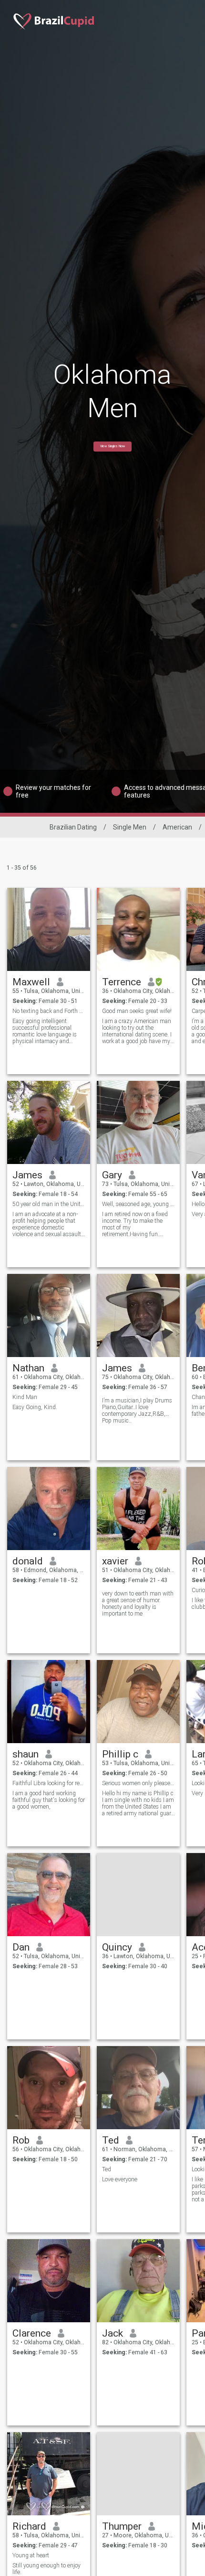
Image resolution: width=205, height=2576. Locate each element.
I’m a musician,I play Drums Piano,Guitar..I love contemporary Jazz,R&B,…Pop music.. (137, 1411)
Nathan (28, 1368)
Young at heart (31, 2555)
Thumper (122, 2526)
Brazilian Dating (73, 827)
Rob (21, 2140)
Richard (29, 2526)
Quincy (117, 1947)
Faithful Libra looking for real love (49, 1783)
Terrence (122, 982)
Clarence (32, 2333)
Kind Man (25, 1397)
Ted (111, 2140)
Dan (21, 1947)
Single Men (130, 827)
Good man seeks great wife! (137, 1011)
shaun (26, 1754)
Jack (113, 2333)
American (177, 827)
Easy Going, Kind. (35, 1407)
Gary (112, 1175)
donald (28, 1561)
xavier (115, 1561)
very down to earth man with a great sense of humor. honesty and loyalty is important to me (138, 1604)
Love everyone (120, 2179)
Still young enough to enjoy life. (46, 2569)
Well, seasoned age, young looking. (138, 1204)
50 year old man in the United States (49, 1204)
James (27, 1175)
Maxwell (31, 982)
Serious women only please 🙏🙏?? (138, 1783)
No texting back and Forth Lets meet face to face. (49, 1011)
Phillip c (120, 1754)
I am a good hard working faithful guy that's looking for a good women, (49, 1800)
